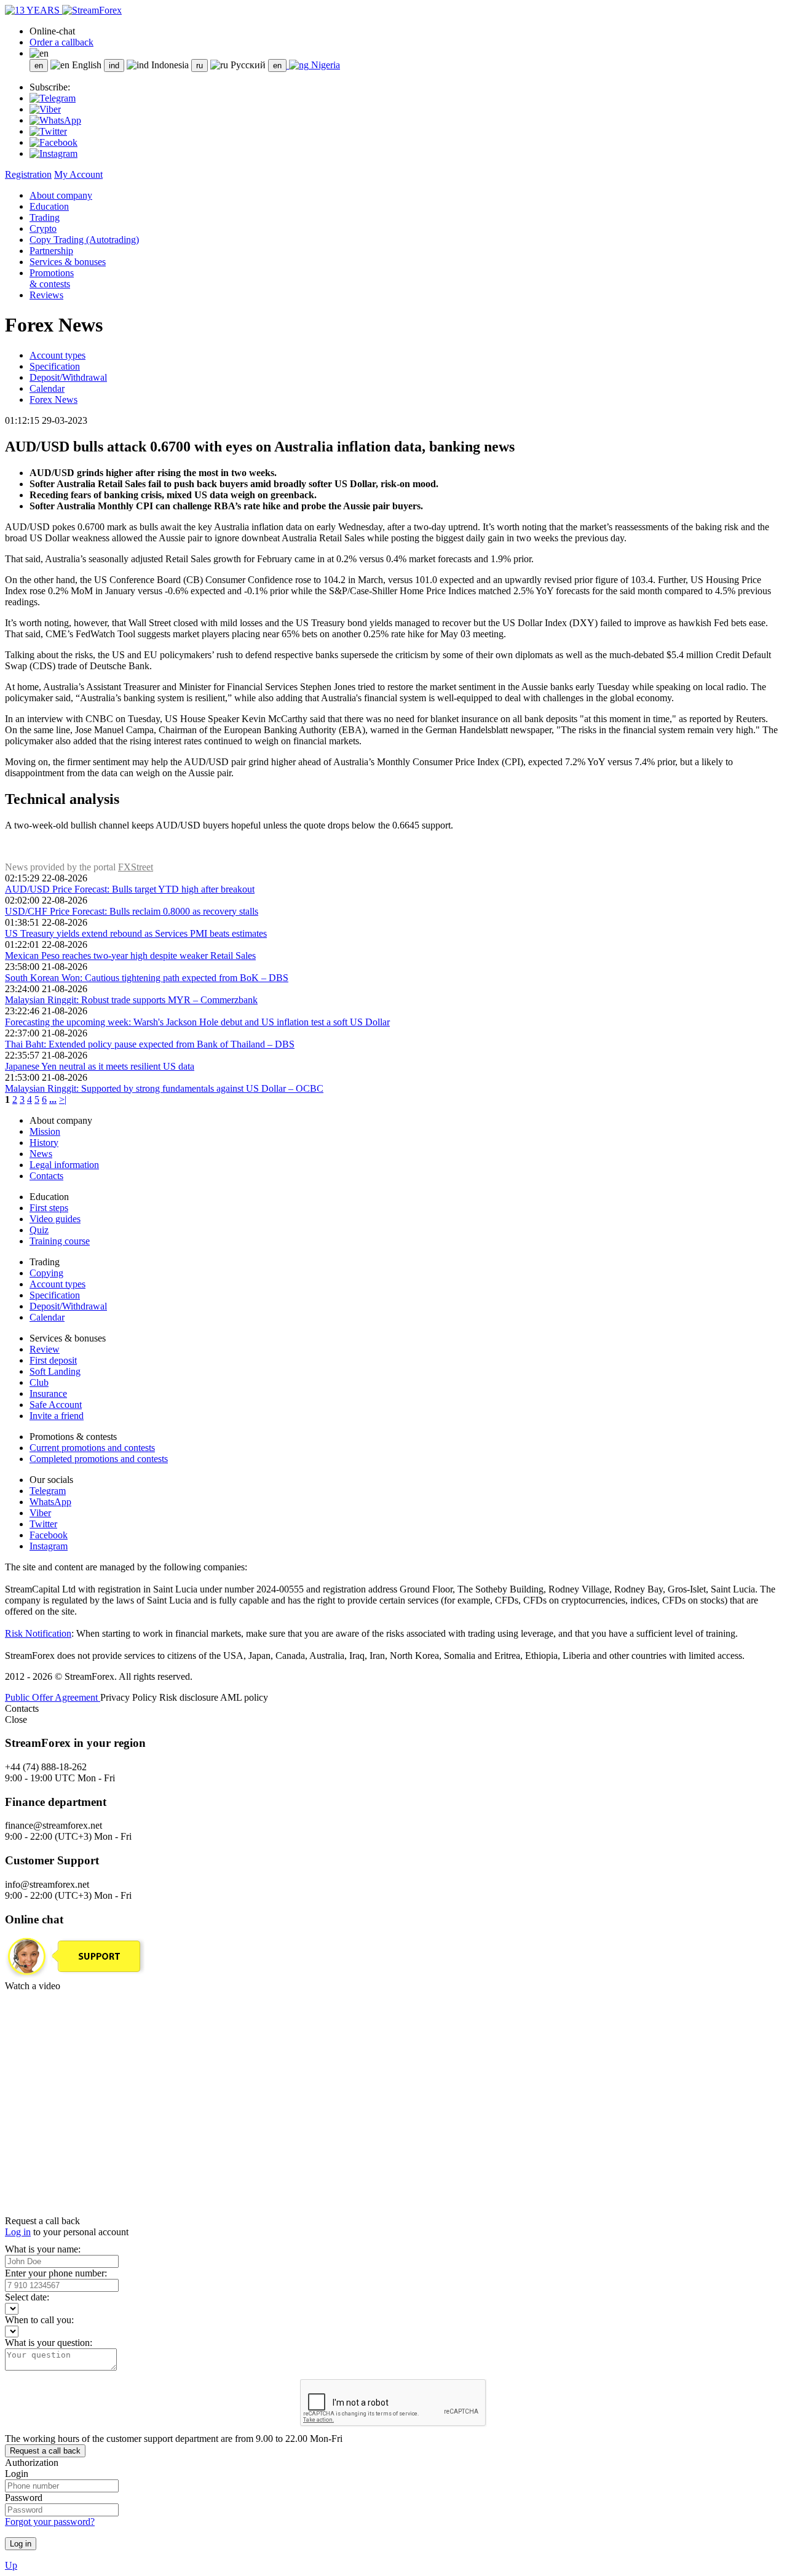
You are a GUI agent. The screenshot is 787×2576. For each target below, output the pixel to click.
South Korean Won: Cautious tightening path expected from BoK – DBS (147, 978)
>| (63, 1099)
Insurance (48, 1393)
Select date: (27, 2297)
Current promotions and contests (92, 1448)
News (41, 1154)
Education (49, 206)
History (44, 1143)
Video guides (55, 1219)
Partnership (51, 251)
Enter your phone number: (56, 2273)
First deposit (53, 1360)
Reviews (46, 295)
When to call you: (39, 2320)
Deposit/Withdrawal (68, 377)
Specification (55, 366)
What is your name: (43, 2249)
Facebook (49, 1535)
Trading (45, 217)
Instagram (49, 1546)
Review (45, 1349)
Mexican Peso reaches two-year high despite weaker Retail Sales (130, 956)
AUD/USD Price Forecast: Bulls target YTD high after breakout (130, 889)
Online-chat (52, 31)
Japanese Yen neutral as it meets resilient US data (100, 1066)
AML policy (244, 1697)
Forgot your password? (50, 2522)
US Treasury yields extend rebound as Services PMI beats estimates (136, 933)
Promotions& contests (52, 278)
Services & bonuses (68, 262)
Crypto (43, 229)
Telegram (48, 1491)
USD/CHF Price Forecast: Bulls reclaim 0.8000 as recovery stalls (132, 911)
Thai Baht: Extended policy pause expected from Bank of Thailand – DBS (150, 1044)
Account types (57, 355)
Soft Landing (55, 1371)
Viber (40, 1513)
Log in (18, 2232)
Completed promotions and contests (99, 1459)
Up (11, 2565)
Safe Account (56, 1405)
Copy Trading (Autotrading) (84, 240)
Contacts (46, 1176)
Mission (45, 1131)
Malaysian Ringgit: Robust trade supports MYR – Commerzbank (131, 1000)
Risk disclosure (190, 1697)
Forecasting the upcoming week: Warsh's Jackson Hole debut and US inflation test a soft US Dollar (197, 1022)
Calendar (47, 388)
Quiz (39, 1230)
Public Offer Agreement (53, 1697)
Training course (60, 1241)
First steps (49, 1208)
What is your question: (49, 2343)
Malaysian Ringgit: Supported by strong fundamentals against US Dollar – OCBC (164, 1088)
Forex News (53, 400)
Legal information (64, 1165)
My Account (78, 174)
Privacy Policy (130, 1697)
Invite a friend (57, 1416)
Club (39, 1382)
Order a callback (61, 42)
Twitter (43, 1524)
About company (61, 195)
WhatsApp (50, 1502)
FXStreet (136, 867)
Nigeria (324, 65)
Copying (46, 1273)
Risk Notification (38, 1633)
